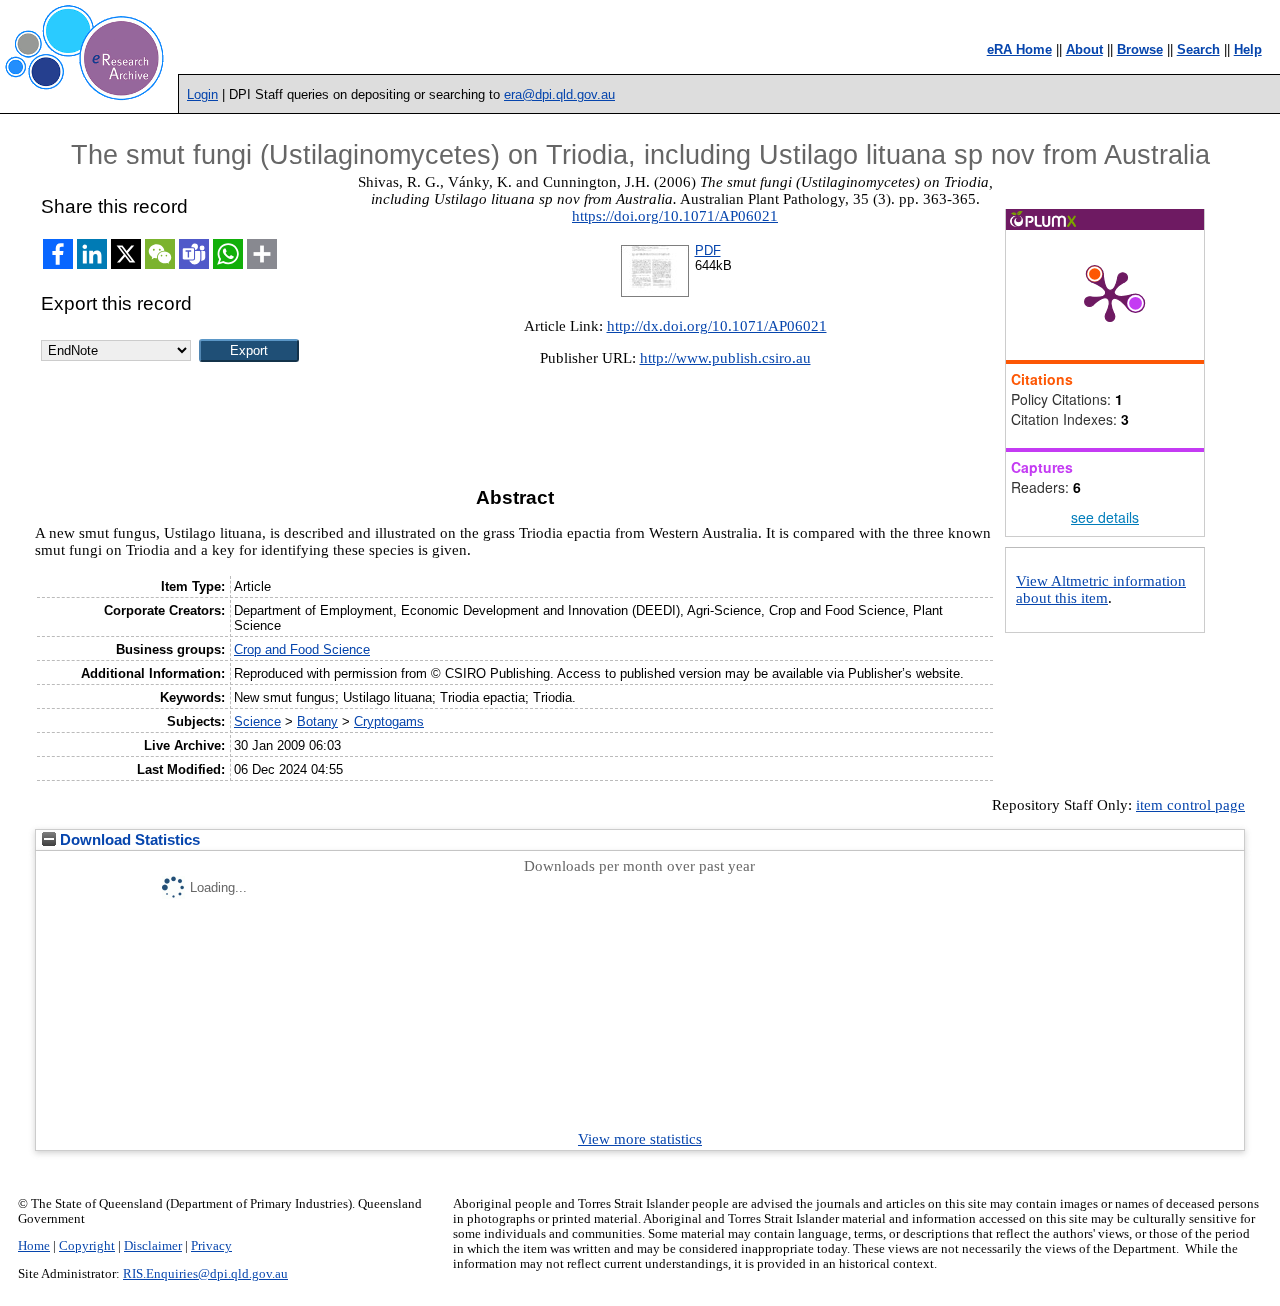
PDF (708, 250)
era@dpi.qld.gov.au (559, 94)
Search (1198, 49)
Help (1248, 49)
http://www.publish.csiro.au (725, 358)
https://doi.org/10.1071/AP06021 (675, 216)
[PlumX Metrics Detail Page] (1110, 295)
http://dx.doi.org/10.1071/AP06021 (717, 326)
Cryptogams (389, 721)
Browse (1140, 49)
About (1084, 49)
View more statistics (640, 1139)
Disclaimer (153, 1246)
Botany (317, 721)
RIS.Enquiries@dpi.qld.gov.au (205, 1274)
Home (34, 1246)
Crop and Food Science (302, 649)
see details (1105, 517)
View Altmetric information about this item (1101, 589)
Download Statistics (128, 840)
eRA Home (1019, 49)
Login (202, 94)
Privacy (211, 1246)
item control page (1190, 805)
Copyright (87, 1246)
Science (257, 721)
